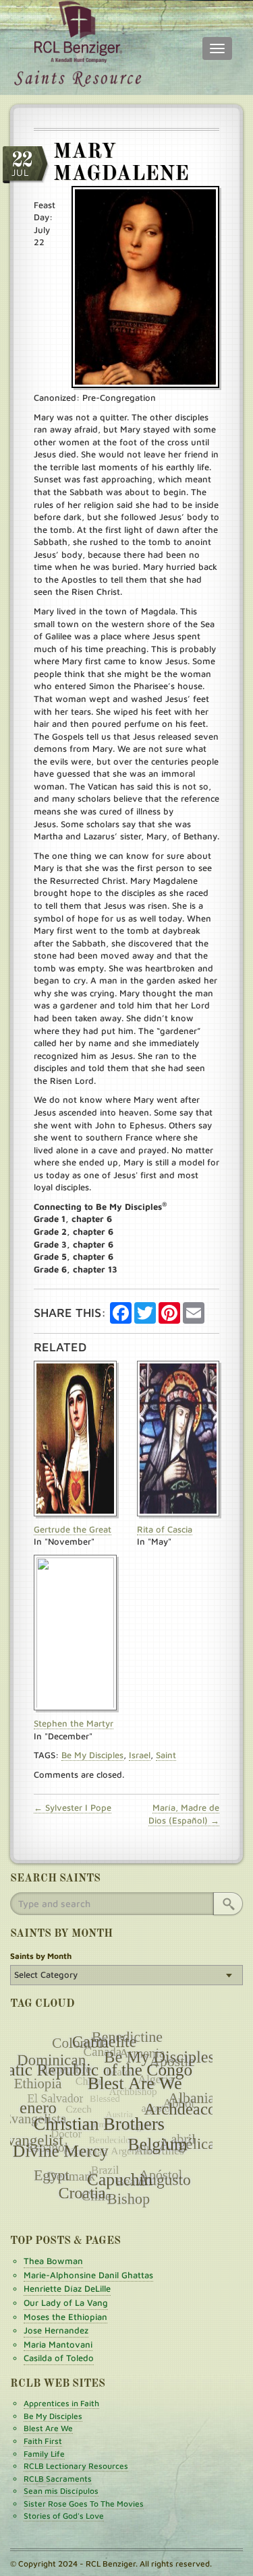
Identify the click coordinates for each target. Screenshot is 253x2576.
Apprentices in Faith (61, 2403)
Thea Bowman (53, 2261)
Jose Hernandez (56, 2330)
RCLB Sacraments (58, 2479)
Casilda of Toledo (59, 2358)
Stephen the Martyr (74, 1723)
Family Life (44, 2454)
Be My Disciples (92, 1755)
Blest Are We (48, 2428)
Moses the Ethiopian (65, 2317)
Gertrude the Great (73, 1529)
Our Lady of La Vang (66, 2303)
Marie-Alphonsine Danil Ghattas (88, 2275)
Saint (166, 1755)
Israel (140, 1755)
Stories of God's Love (64, 2516)
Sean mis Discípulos (61, 2491)
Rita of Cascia (165, 1529)
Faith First (43, 2441)
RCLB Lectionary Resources (76, 2466)
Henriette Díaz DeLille (67, 2288)
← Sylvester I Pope (73, 1807)
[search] (228, 1904)
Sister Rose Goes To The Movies (84, 2504)
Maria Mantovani (58, 2344)
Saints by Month (41, 1956)
